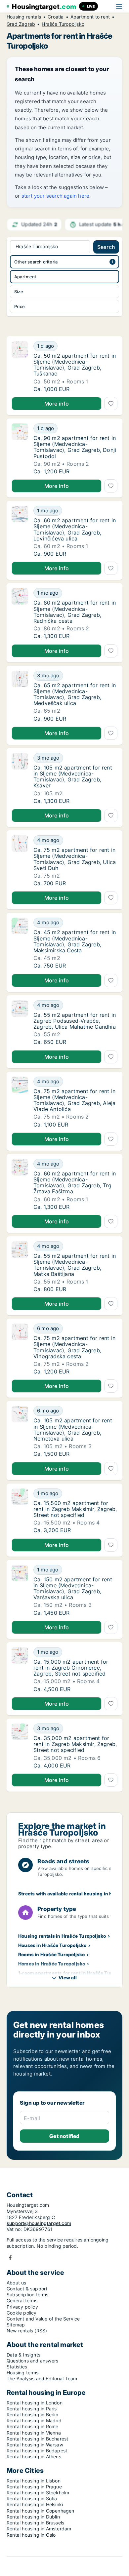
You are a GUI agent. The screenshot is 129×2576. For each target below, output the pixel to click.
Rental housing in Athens (34, 2457)
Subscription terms (28, 2295)
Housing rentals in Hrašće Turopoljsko (62, 1936)
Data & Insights (23, 2355)
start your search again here (56, 196)
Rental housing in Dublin (33, 2517)
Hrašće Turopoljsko (63, 24)
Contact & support (27, 2289)
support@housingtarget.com (39, 2223)
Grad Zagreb (21, 24)
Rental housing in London (35, 2403)
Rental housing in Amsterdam (39, 2529)
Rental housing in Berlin (32, 2415)
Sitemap (16, 2325)
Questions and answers (32, 2361)
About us (17, 2283)
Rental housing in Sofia (32, 2498)
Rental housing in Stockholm (38, 2493)
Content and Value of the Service (43, 2319)
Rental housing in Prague (34, 2487)
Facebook (10, 2258)
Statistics (17, 2367)
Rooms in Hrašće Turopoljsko (51, 1954)
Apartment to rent (90, 17)
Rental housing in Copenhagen (41, 2511)
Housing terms (23, 2373)
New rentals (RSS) (27, 2331)
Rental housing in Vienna (34, 2433)
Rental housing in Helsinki (35, 2504)
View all (68, 1978)
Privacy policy (22, 2307)
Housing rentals (24, 17)
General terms (22, 2300)
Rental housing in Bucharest (37, 2439)
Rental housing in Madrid (34, 2420)
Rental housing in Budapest (37, 2451)
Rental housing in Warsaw (35, 2445)
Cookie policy (22, 2313)
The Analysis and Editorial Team (42, 2378)
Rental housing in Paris (32, 2409)
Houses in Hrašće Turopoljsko (52, 1945)
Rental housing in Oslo (31, 2535)
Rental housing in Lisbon (34, 2481)
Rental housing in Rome (32, 2426)
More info (57, 404)
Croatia (56, 17)
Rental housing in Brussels (35, 2523)
